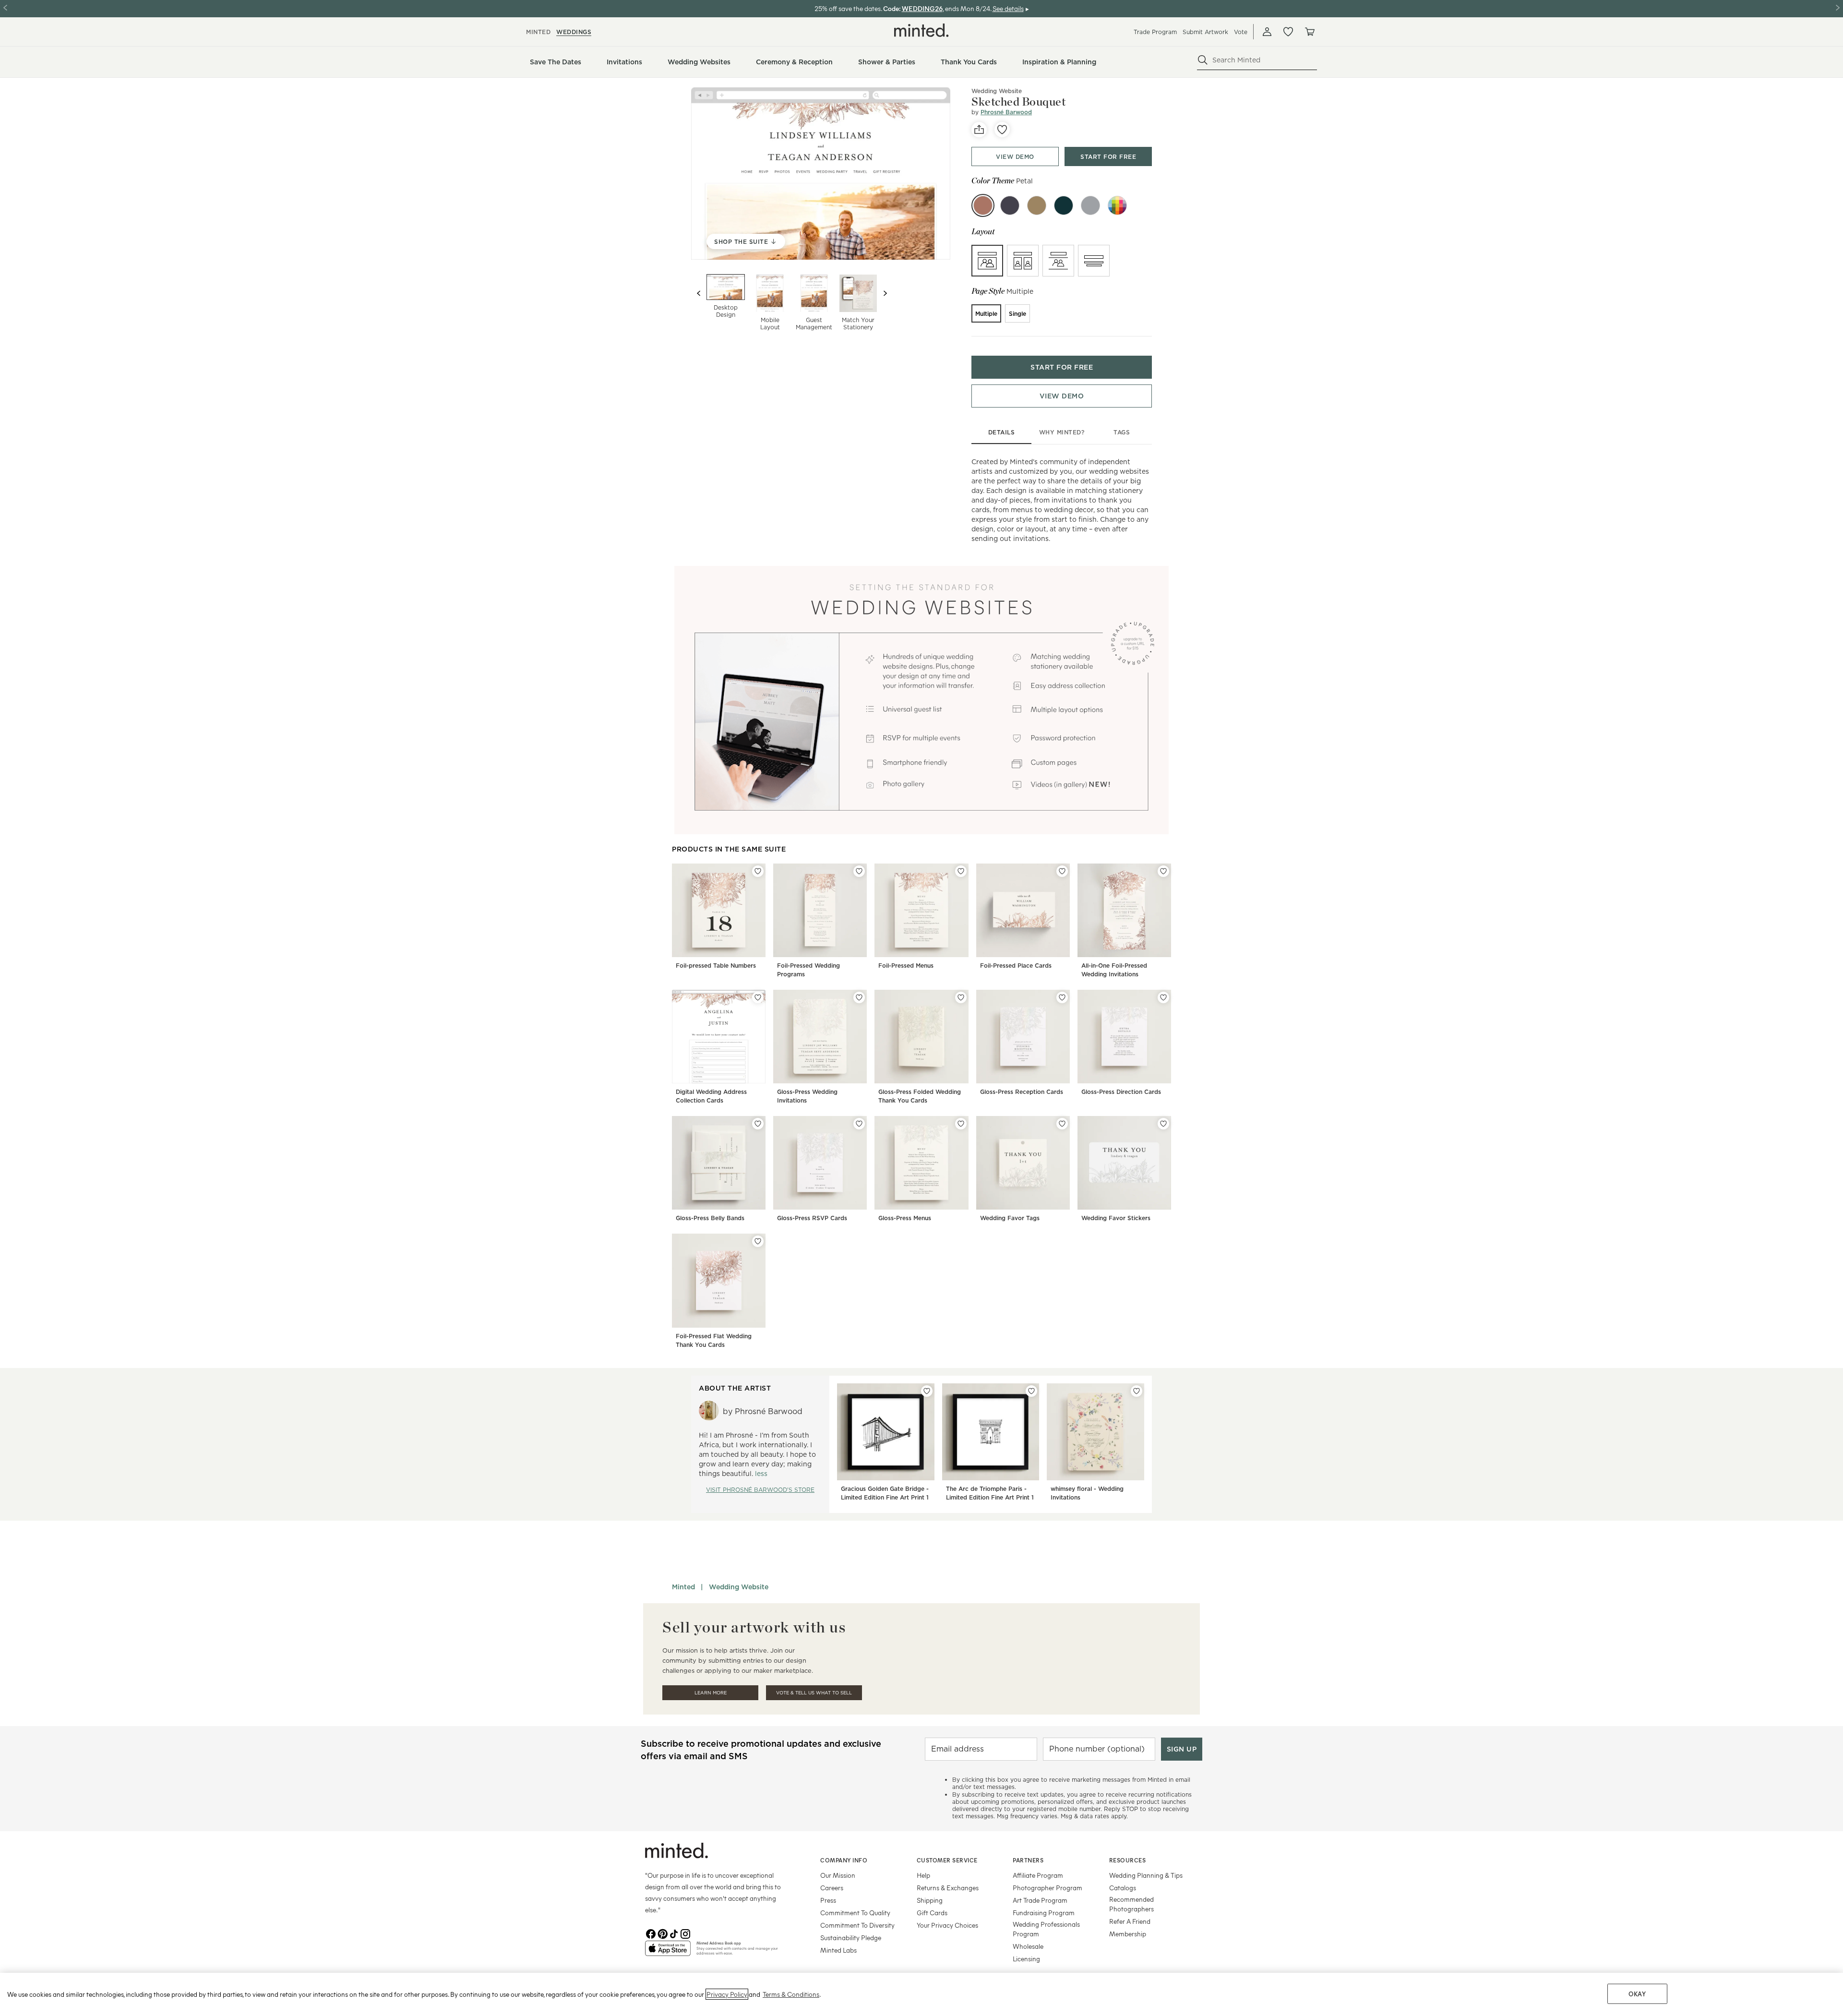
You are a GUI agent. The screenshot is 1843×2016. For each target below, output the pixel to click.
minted (538, 32)
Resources (1128, 1860)
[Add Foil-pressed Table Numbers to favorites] (758, 871)
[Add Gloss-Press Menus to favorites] (961, 1124)
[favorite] (1002, 130)
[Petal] (983, 205)
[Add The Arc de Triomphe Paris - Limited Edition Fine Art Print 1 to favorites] (1031, 1391)
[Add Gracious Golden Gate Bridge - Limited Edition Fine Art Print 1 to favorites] (927, 1391)
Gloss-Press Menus (905, 1218)
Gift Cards (932, 1913)
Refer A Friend (1130, 1921)
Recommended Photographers (1131, 1904)
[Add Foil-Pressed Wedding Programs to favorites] (859, 871)
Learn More (711, 1693)
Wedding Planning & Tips (1146, 1875)
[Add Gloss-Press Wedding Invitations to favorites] (859, 997)
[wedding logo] (921, 30)
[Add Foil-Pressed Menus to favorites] (961, 871)
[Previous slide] (699, 293)
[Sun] (1037, 205)
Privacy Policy (727, 1994)
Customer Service (947, 1860)
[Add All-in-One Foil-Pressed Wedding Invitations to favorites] (1163, 871)
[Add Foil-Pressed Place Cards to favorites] (1062, 871)
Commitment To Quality (855, 1913)
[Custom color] (1117, 205)
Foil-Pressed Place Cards (1016, 966)
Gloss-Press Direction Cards (1121, 1092)
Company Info (844, 1860)
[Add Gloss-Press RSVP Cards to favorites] (859, 1124)
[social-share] (979, 130)
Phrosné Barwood (1006, 112)
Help (923, 1875)
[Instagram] (685, 1933)
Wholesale (1028, 1946)
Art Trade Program (1040, 1900)
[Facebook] (651, 1933)
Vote (1241, 32)
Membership (1128, 1934)
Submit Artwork (1205, 32)
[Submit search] (1203, 60)
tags (1122, 432)
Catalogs (1123, 1888)
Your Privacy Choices (947, 1925)
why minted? (1062, 432)
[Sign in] (1267, 32)
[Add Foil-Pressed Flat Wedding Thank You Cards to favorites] (758, 1241)
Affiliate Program (1038, 1875)
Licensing (1026, 1959)
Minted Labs (838, 1950)
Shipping (930, 1900)
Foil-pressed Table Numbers (716, 966)
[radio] (987, 261)
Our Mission (838, 1875)
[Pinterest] (662, 1933)
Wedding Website (997, 91)
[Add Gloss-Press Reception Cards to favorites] (1062, 997)
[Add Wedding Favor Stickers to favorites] (1163, 1124)
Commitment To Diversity (857, 1925)
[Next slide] (885, 293)
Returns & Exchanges (948, 1888)
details (1002, 432)
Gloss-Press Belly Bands (710, 1218)
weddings (574, 32)
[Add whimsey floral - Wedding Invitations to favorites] (1137, 1391)
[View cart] (1309, 32)
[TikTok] (674, 1933)
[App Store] (668, 1952)
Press (828, 1900)
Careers (832, 1888)
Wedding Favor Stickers (1116, 1218)
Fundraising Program (1044, 1913)
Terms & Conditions (791, 1994)
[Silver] (1090, 205)
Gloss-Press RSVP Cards (812, 1218)
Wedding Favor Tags (1010, 1218)
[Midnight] (1010, 205)
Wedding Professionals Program (1046, 1929)
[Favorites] (1288, 32)
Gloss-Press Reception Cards (1022, 1092)
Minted (683, 1587)
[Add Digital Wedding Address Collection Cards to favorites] (758, 997)
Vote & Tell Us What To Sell (814, 1693)
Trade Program (1155, 32)
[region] (921, 1994)
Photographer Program (1047, 1888)
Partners (1028, 1860)
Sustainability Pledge (851, 1938)
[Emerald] (1064, 205)
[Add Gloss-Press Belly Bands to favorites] (758, 1124)
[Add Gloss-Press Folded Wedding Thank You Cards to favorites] (961, 997)
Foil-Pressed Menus (906, 966)
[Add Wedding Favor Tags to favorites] (1062, 1124)
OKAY (1637, 1994)
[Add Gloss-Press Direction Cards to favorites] (1163, 997)
